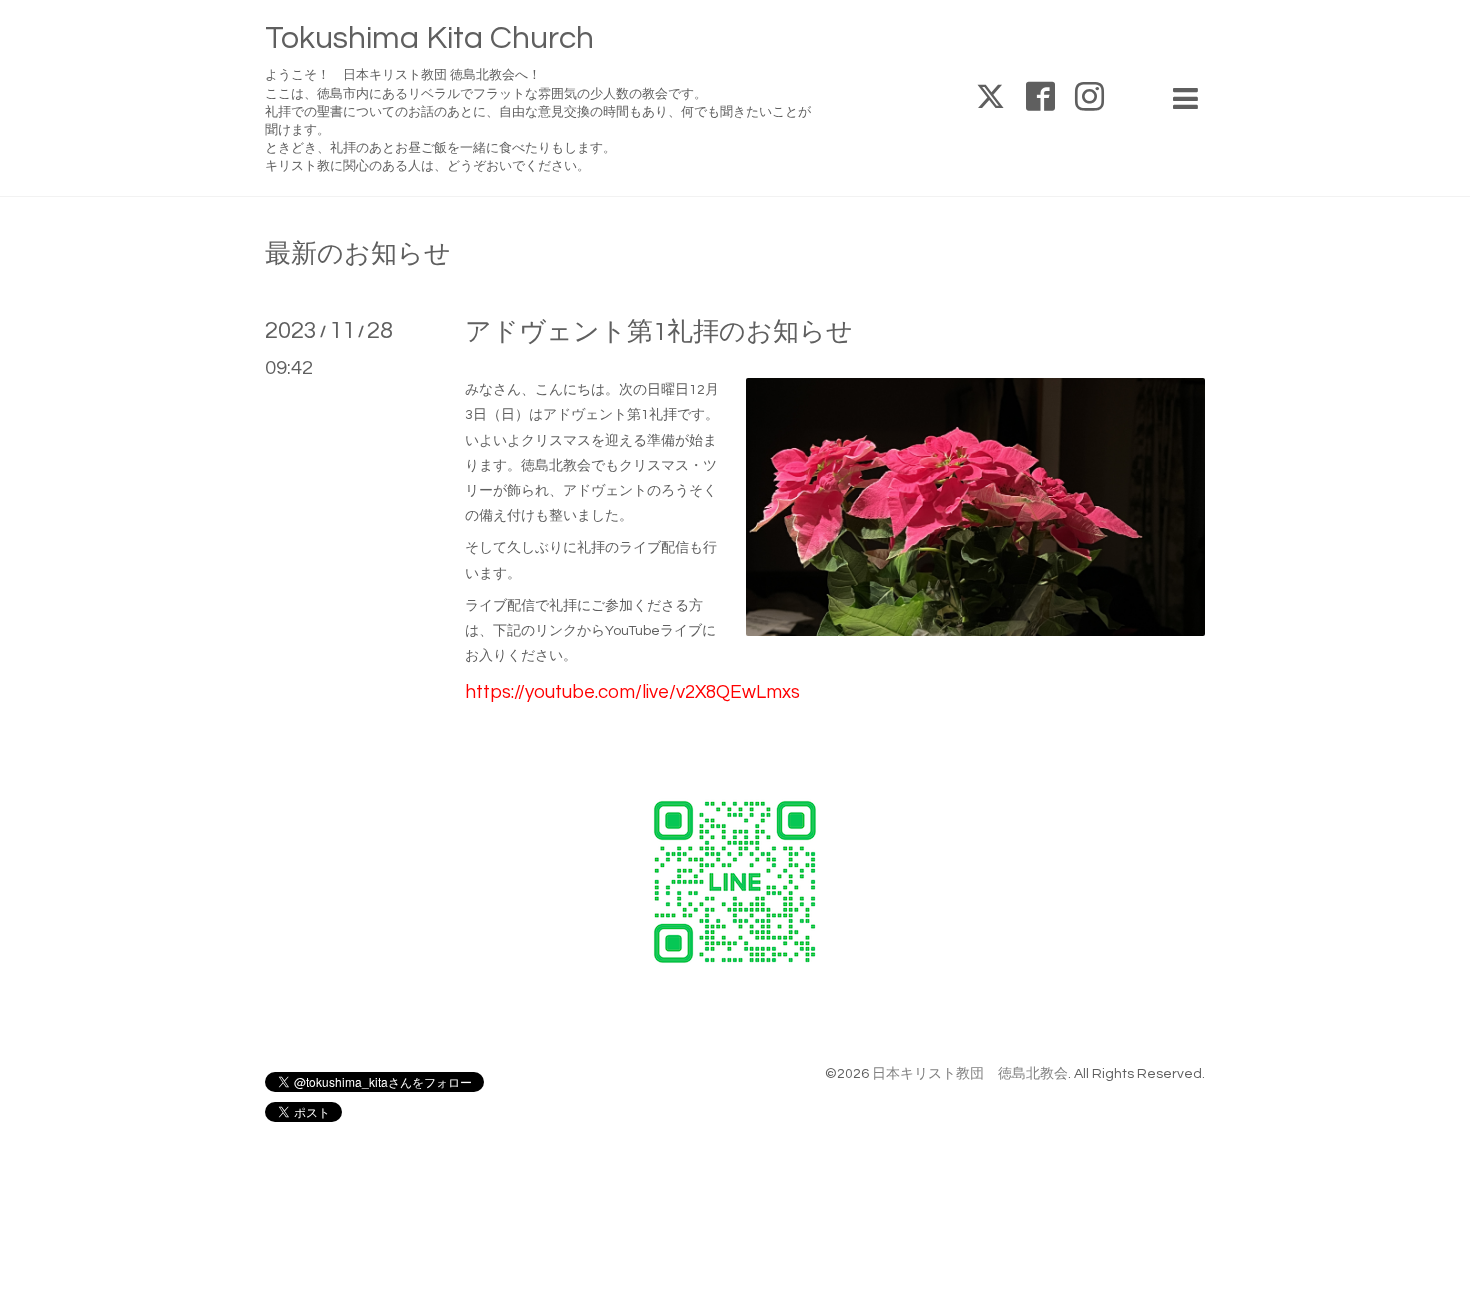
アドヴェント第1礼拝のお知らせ (659, 332)
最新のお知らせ (358, 254)
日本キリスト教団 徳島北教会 (970, 1074)
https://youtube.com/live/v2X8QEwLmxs (632, 692)
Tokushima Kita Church (429, 38)
